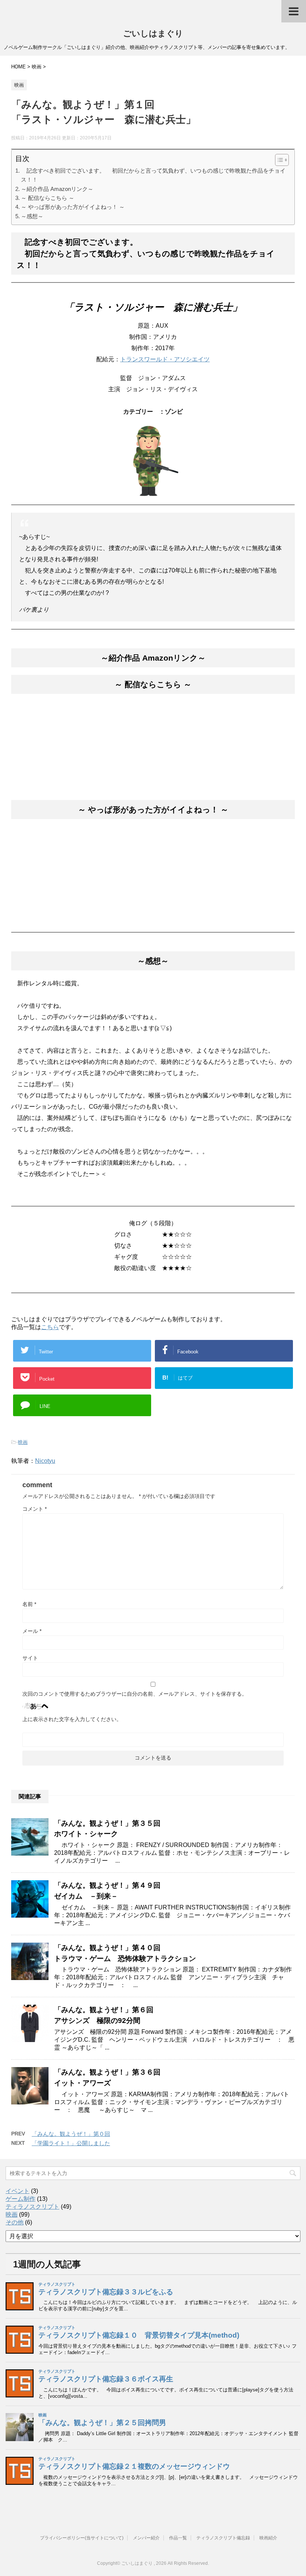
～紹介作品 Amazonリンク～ (57, 189)
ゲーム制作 (21, 2199)
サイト (30, 1658)
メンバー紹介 (146, 2538)
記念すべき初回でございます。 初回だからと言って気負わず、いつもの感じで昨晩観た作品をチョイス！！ (153, 175)
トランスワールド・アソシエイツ (165, 359)
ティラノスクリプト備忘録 (223, 2538)
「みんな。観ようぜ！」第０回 (71, 2134)
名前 (29, 1604)
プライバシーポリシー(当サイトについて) (82, 2538)
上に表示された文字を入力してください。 (72, 1719)
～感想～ (32, 216)
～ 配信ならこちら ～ (48, 198)
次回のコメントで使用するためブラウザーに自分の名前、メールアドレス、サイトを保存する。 (135, 1694)
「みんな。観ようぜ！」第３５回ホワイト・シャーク (107, 1829)
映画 (23, 1442)
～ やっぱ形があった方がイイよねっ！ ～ (73, 207)
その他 (15, 2222)
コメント (35, 1509)
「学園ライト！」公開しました (71, 2143)
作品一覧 (178, 2538)
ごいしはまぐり (153, 33)
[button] (278, 160)
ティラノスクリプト (32, 2207)
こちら (50, 1327)
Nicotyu (45, 1461)
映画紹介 (268, 2538)
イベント (18, 2191)
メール (32, 1631)
